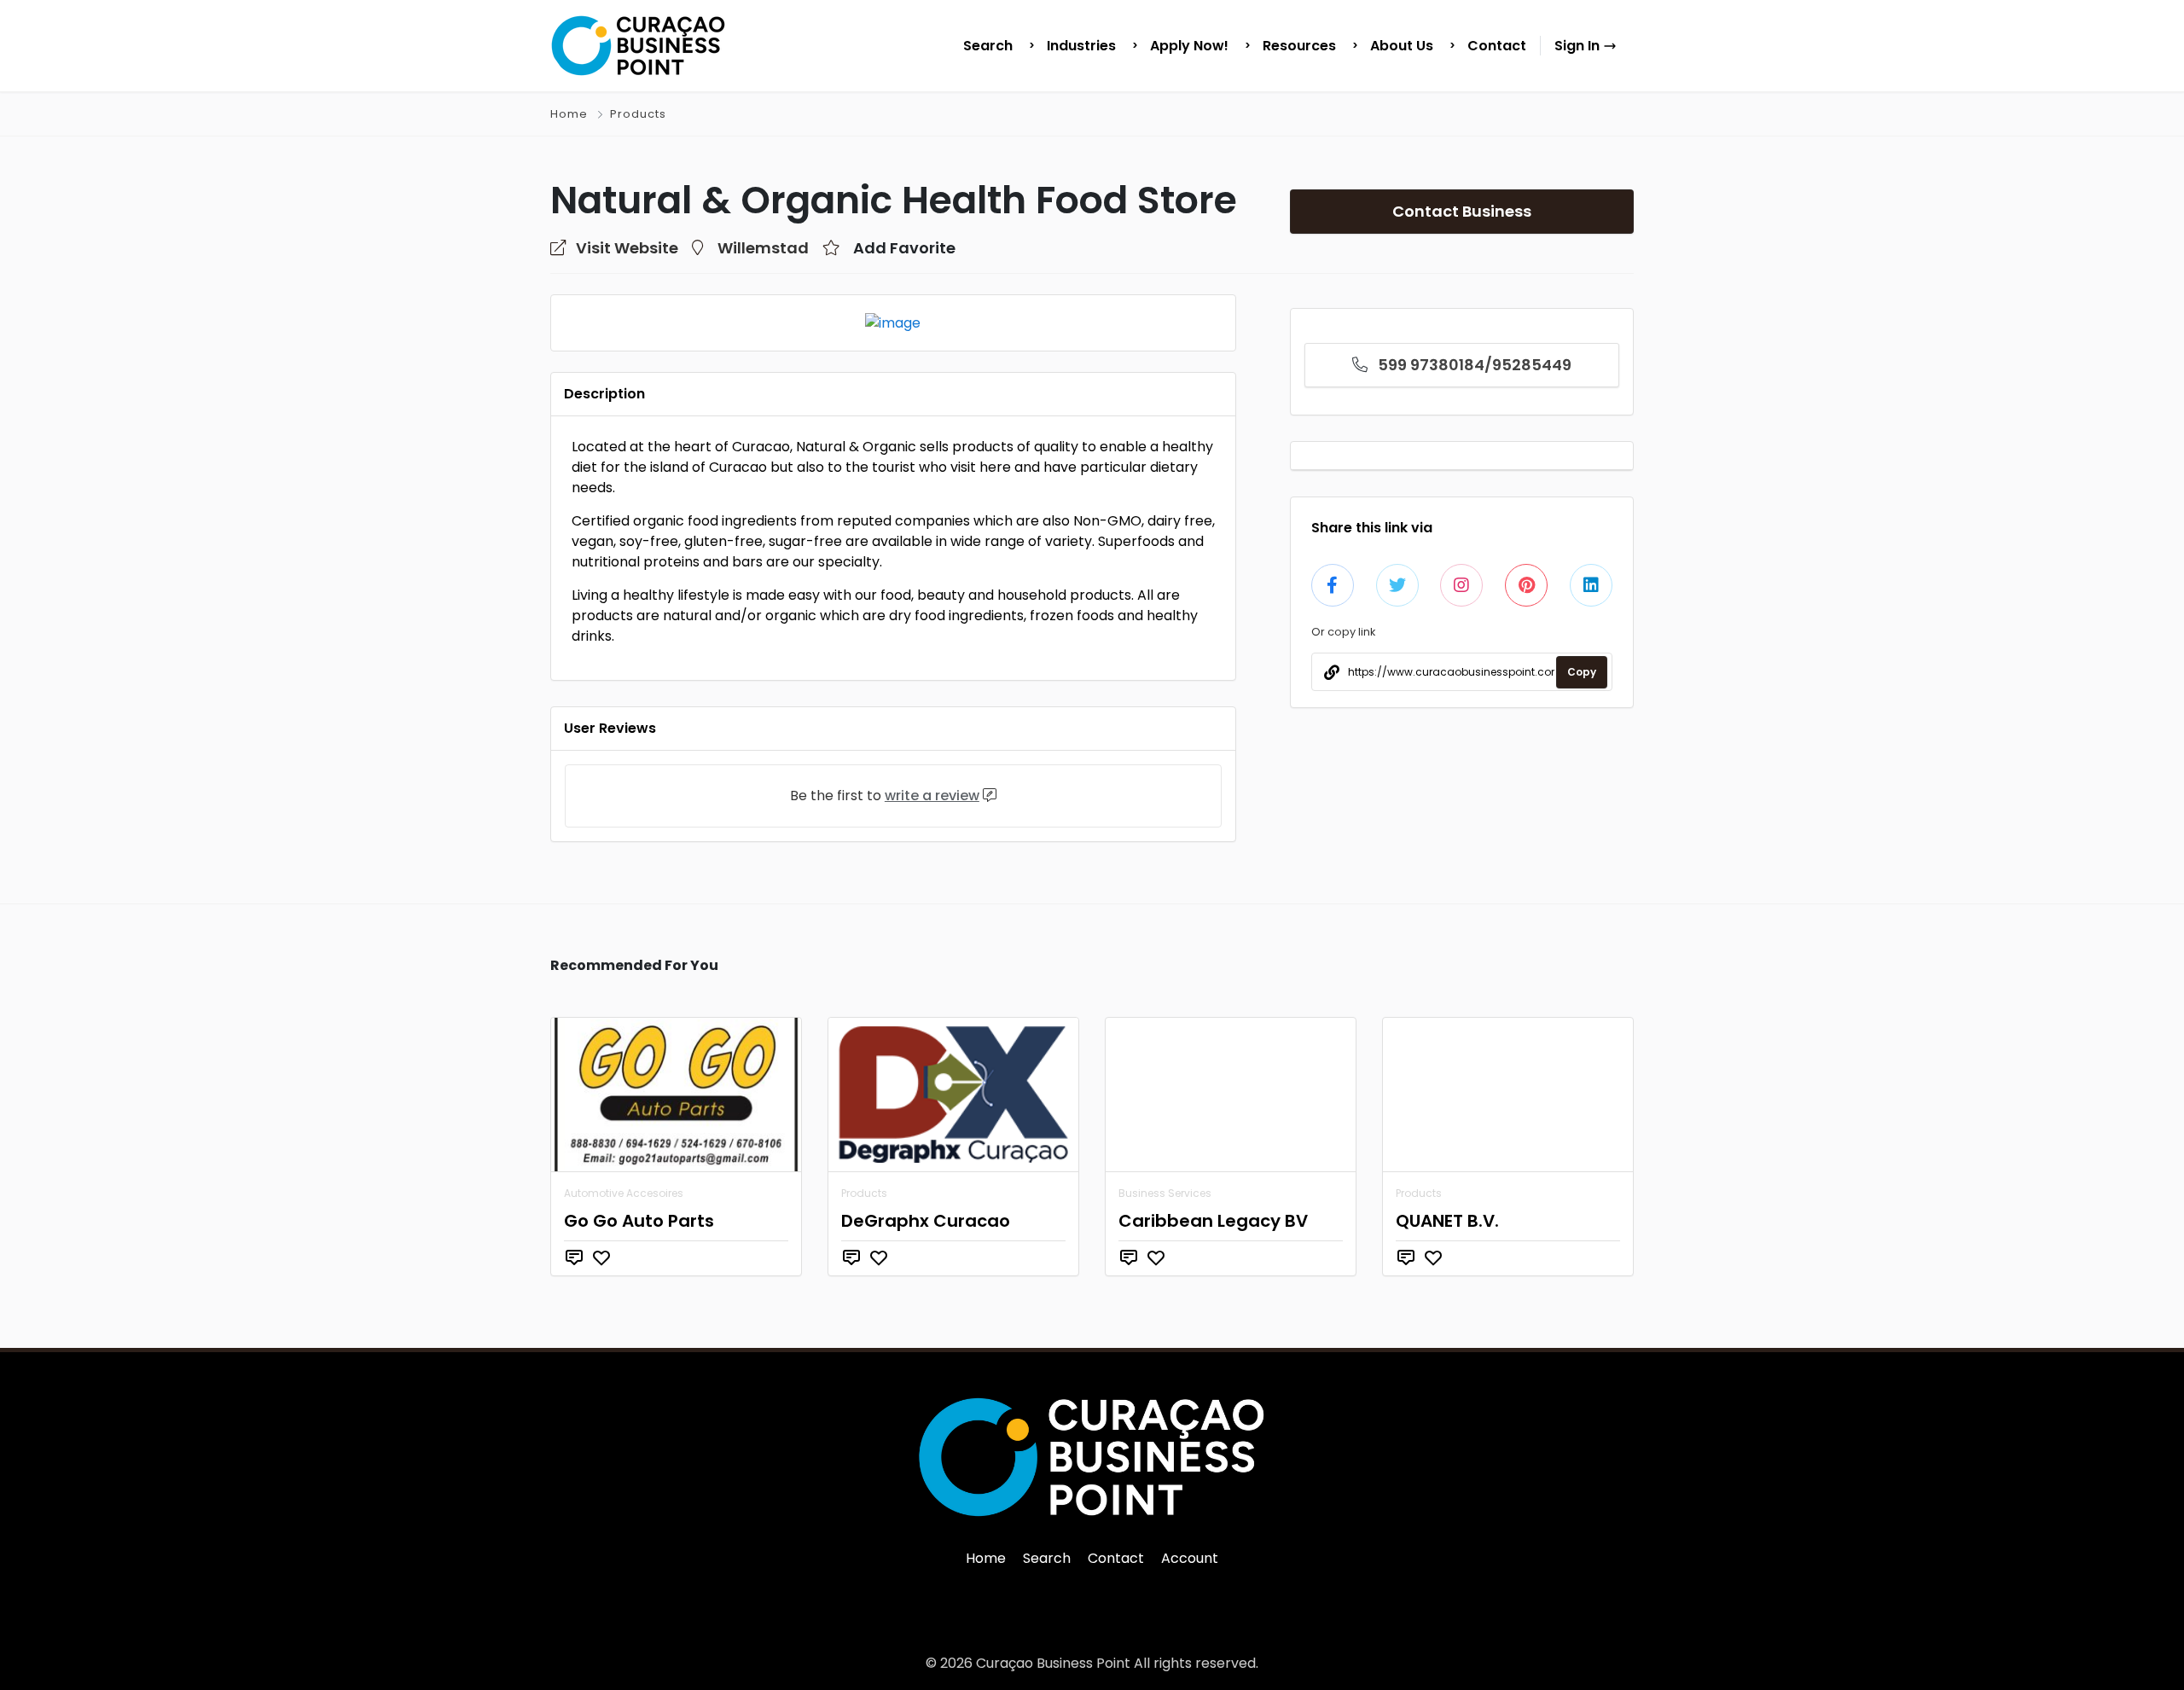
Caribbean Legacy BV (1213, 1221)
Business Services (1165, 1193)
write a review (932, 796)
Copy (1582, 672)
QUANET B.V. (1447, 1221)
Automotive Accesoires (624, 1193)
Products (638, 114)
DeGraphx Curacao (926, 1221)
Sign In (1579, 46)
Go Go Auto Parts (639, 1221)
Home (569, 114)
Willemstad (763, 248)
